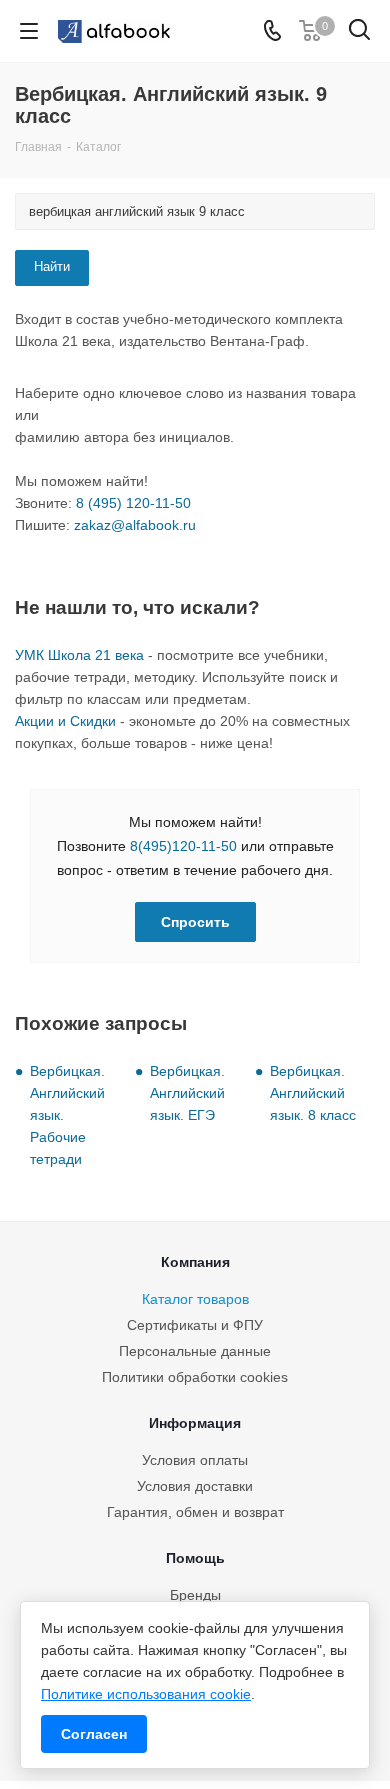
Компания (195, 1262)
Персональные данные (195, 1351)
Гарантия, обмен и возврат (195, 1512)
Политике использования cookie (146, 1694)
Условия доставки (195, 1486)
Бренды (195, 1595)
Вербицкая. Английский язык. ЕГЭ (187, 1093)
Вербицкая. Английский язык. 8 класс (313, 1093)
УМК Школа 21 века (79, 655)
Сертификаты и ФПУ (195, 1325)
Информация (195, 1423)
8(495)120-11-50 (183, 846)
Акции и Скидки (65, 721)
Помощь (195, 1558)
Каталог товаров (195, 1299)
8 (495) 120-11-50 (133, 503)
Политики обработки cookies (195, 1377)
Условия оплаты (195, 1460)
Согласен (94, 1734)
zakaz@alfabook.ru (135, 525)
